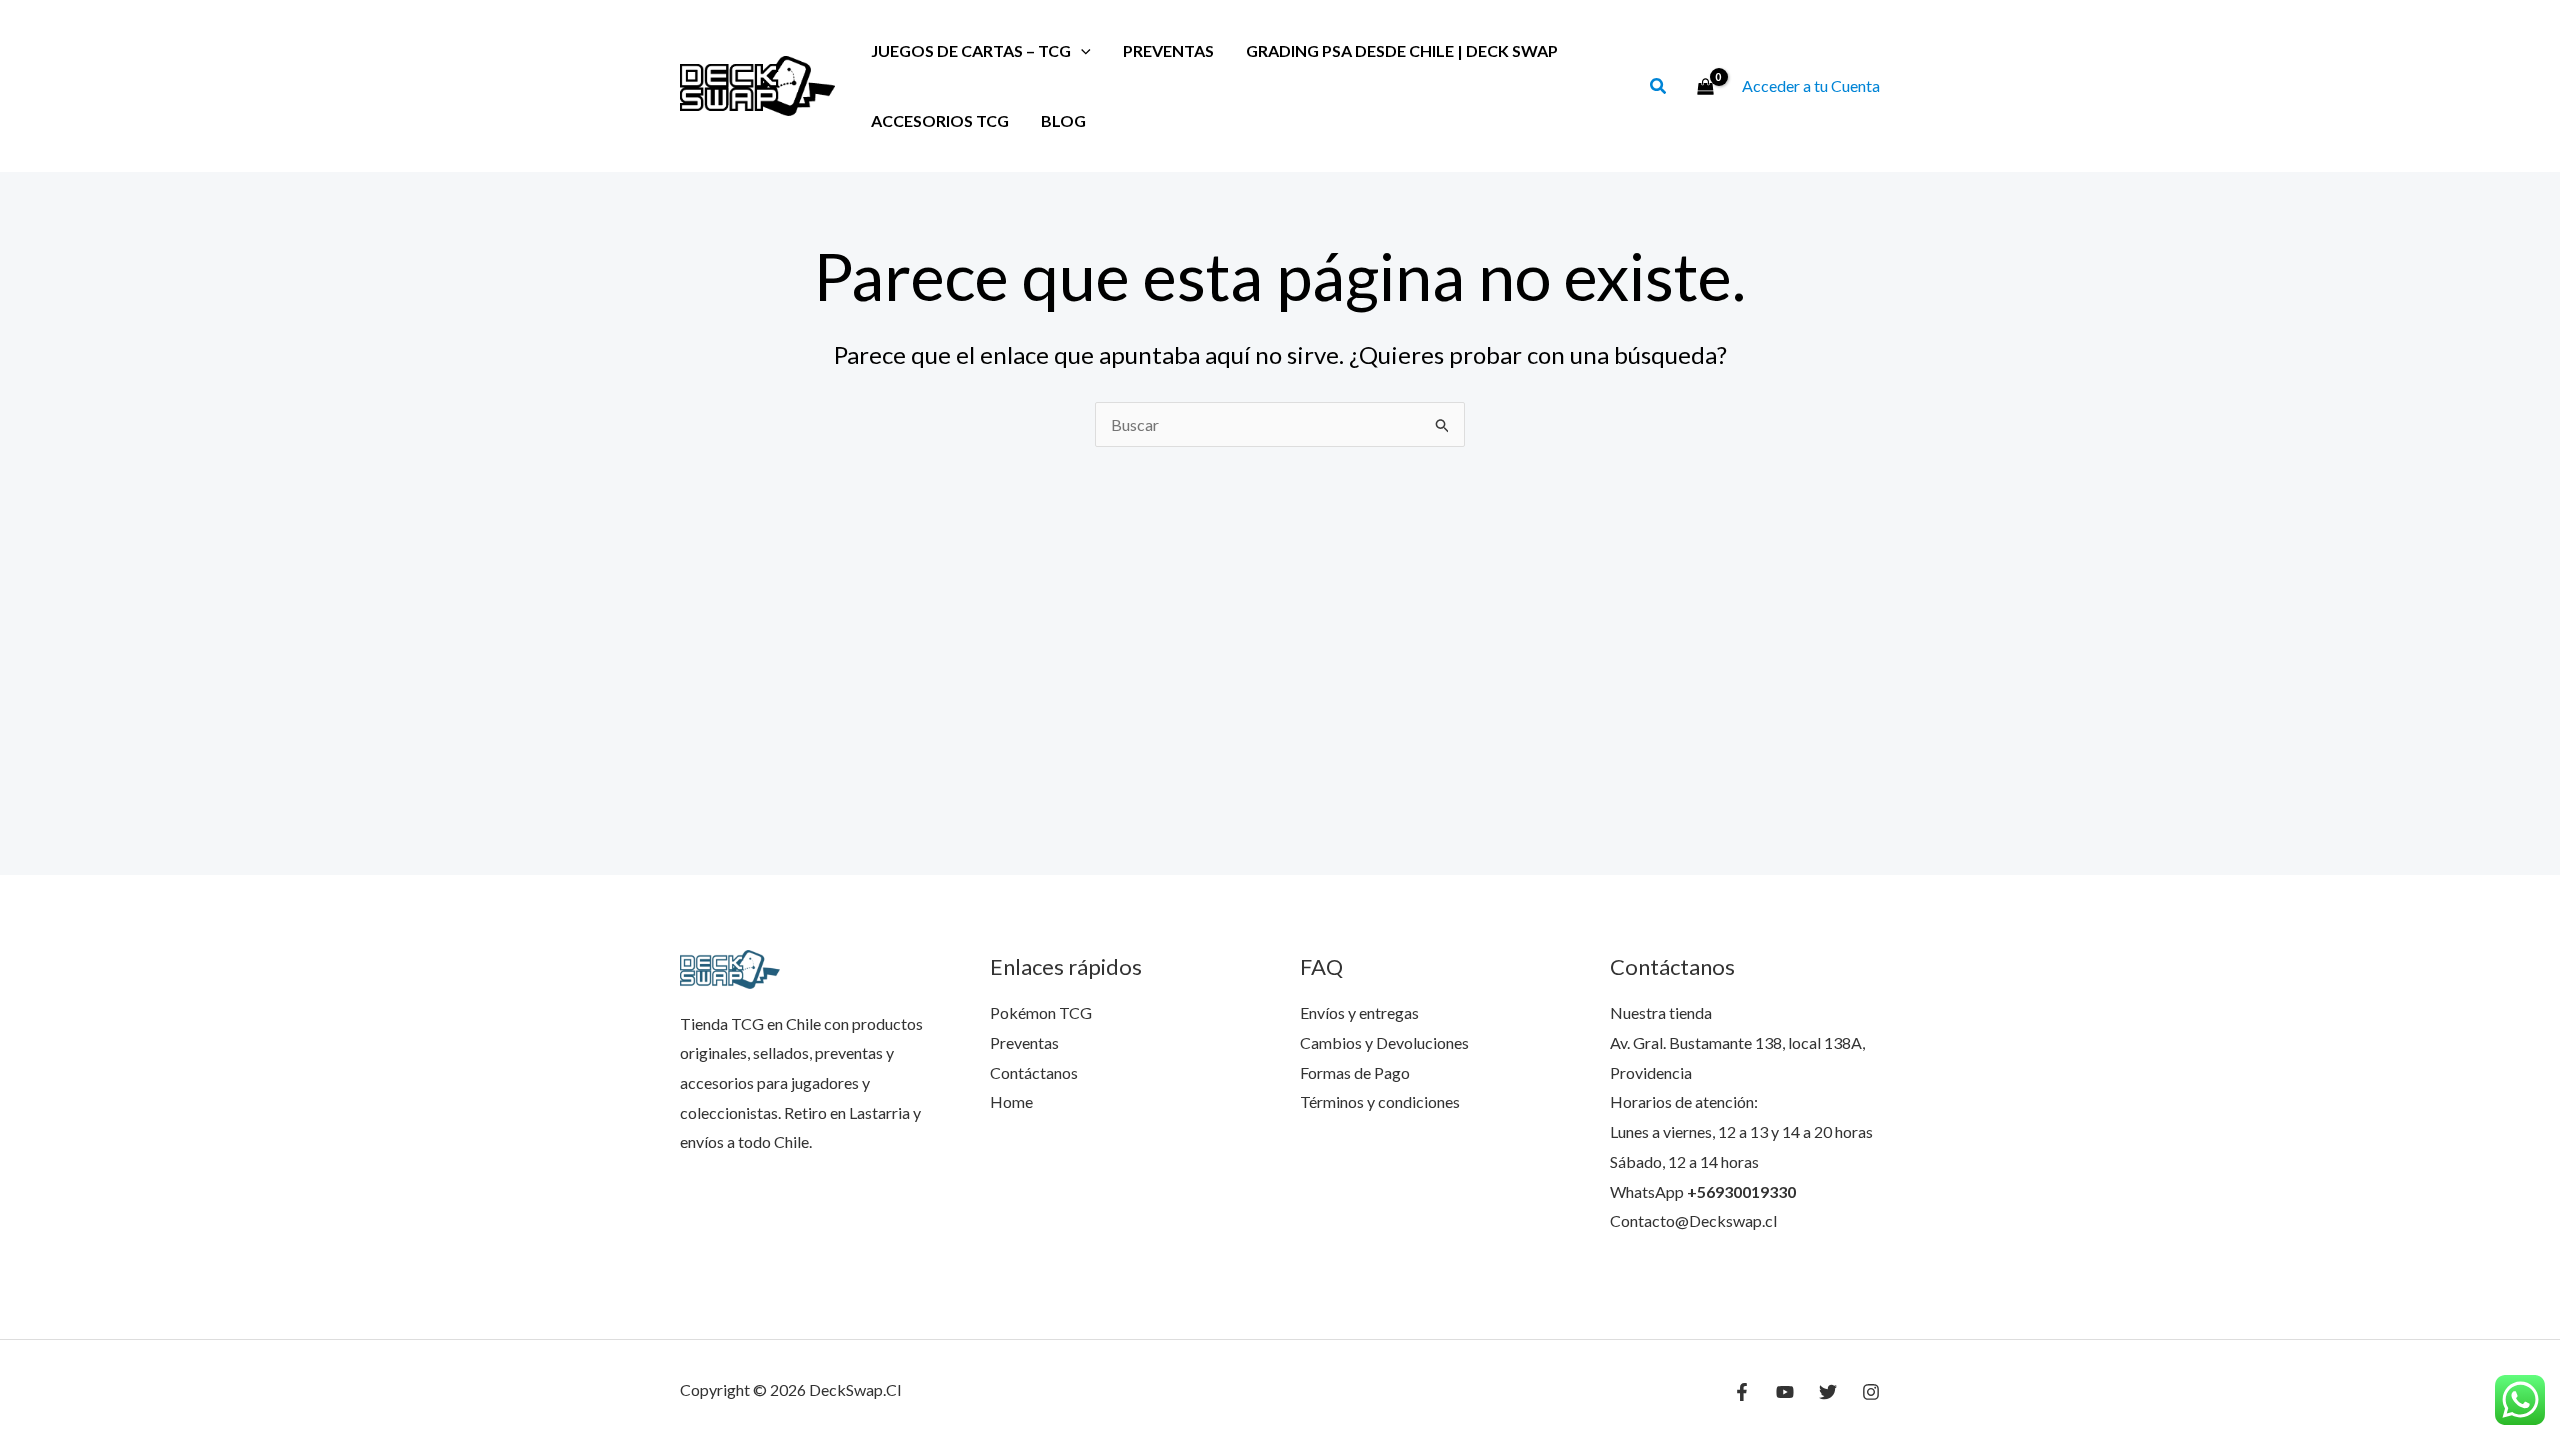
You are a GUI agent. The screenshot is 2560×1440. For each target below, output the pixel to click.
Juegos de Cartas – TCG (971, 50)
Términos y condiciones (1380, 1101)
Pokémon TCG (1041, 1012)
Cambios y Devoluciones (1384, 1042)
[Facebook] (1742, 1392)
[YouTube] (1785, 1392)
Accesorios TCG (940, 120)
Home (1011, 1101)
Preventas (1168, 50)
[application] (1081, 50)
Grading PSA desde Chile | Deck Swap (1402, 50)
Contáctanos (1034, 1072)
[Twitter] (1828, 1392)
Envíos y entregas (1359, 1012)
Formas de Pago (1355, 1072)
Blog (1063, 120)
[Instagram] (1871, 1392)
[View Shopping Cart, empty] (1705, 86)
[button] (1659, 88)
